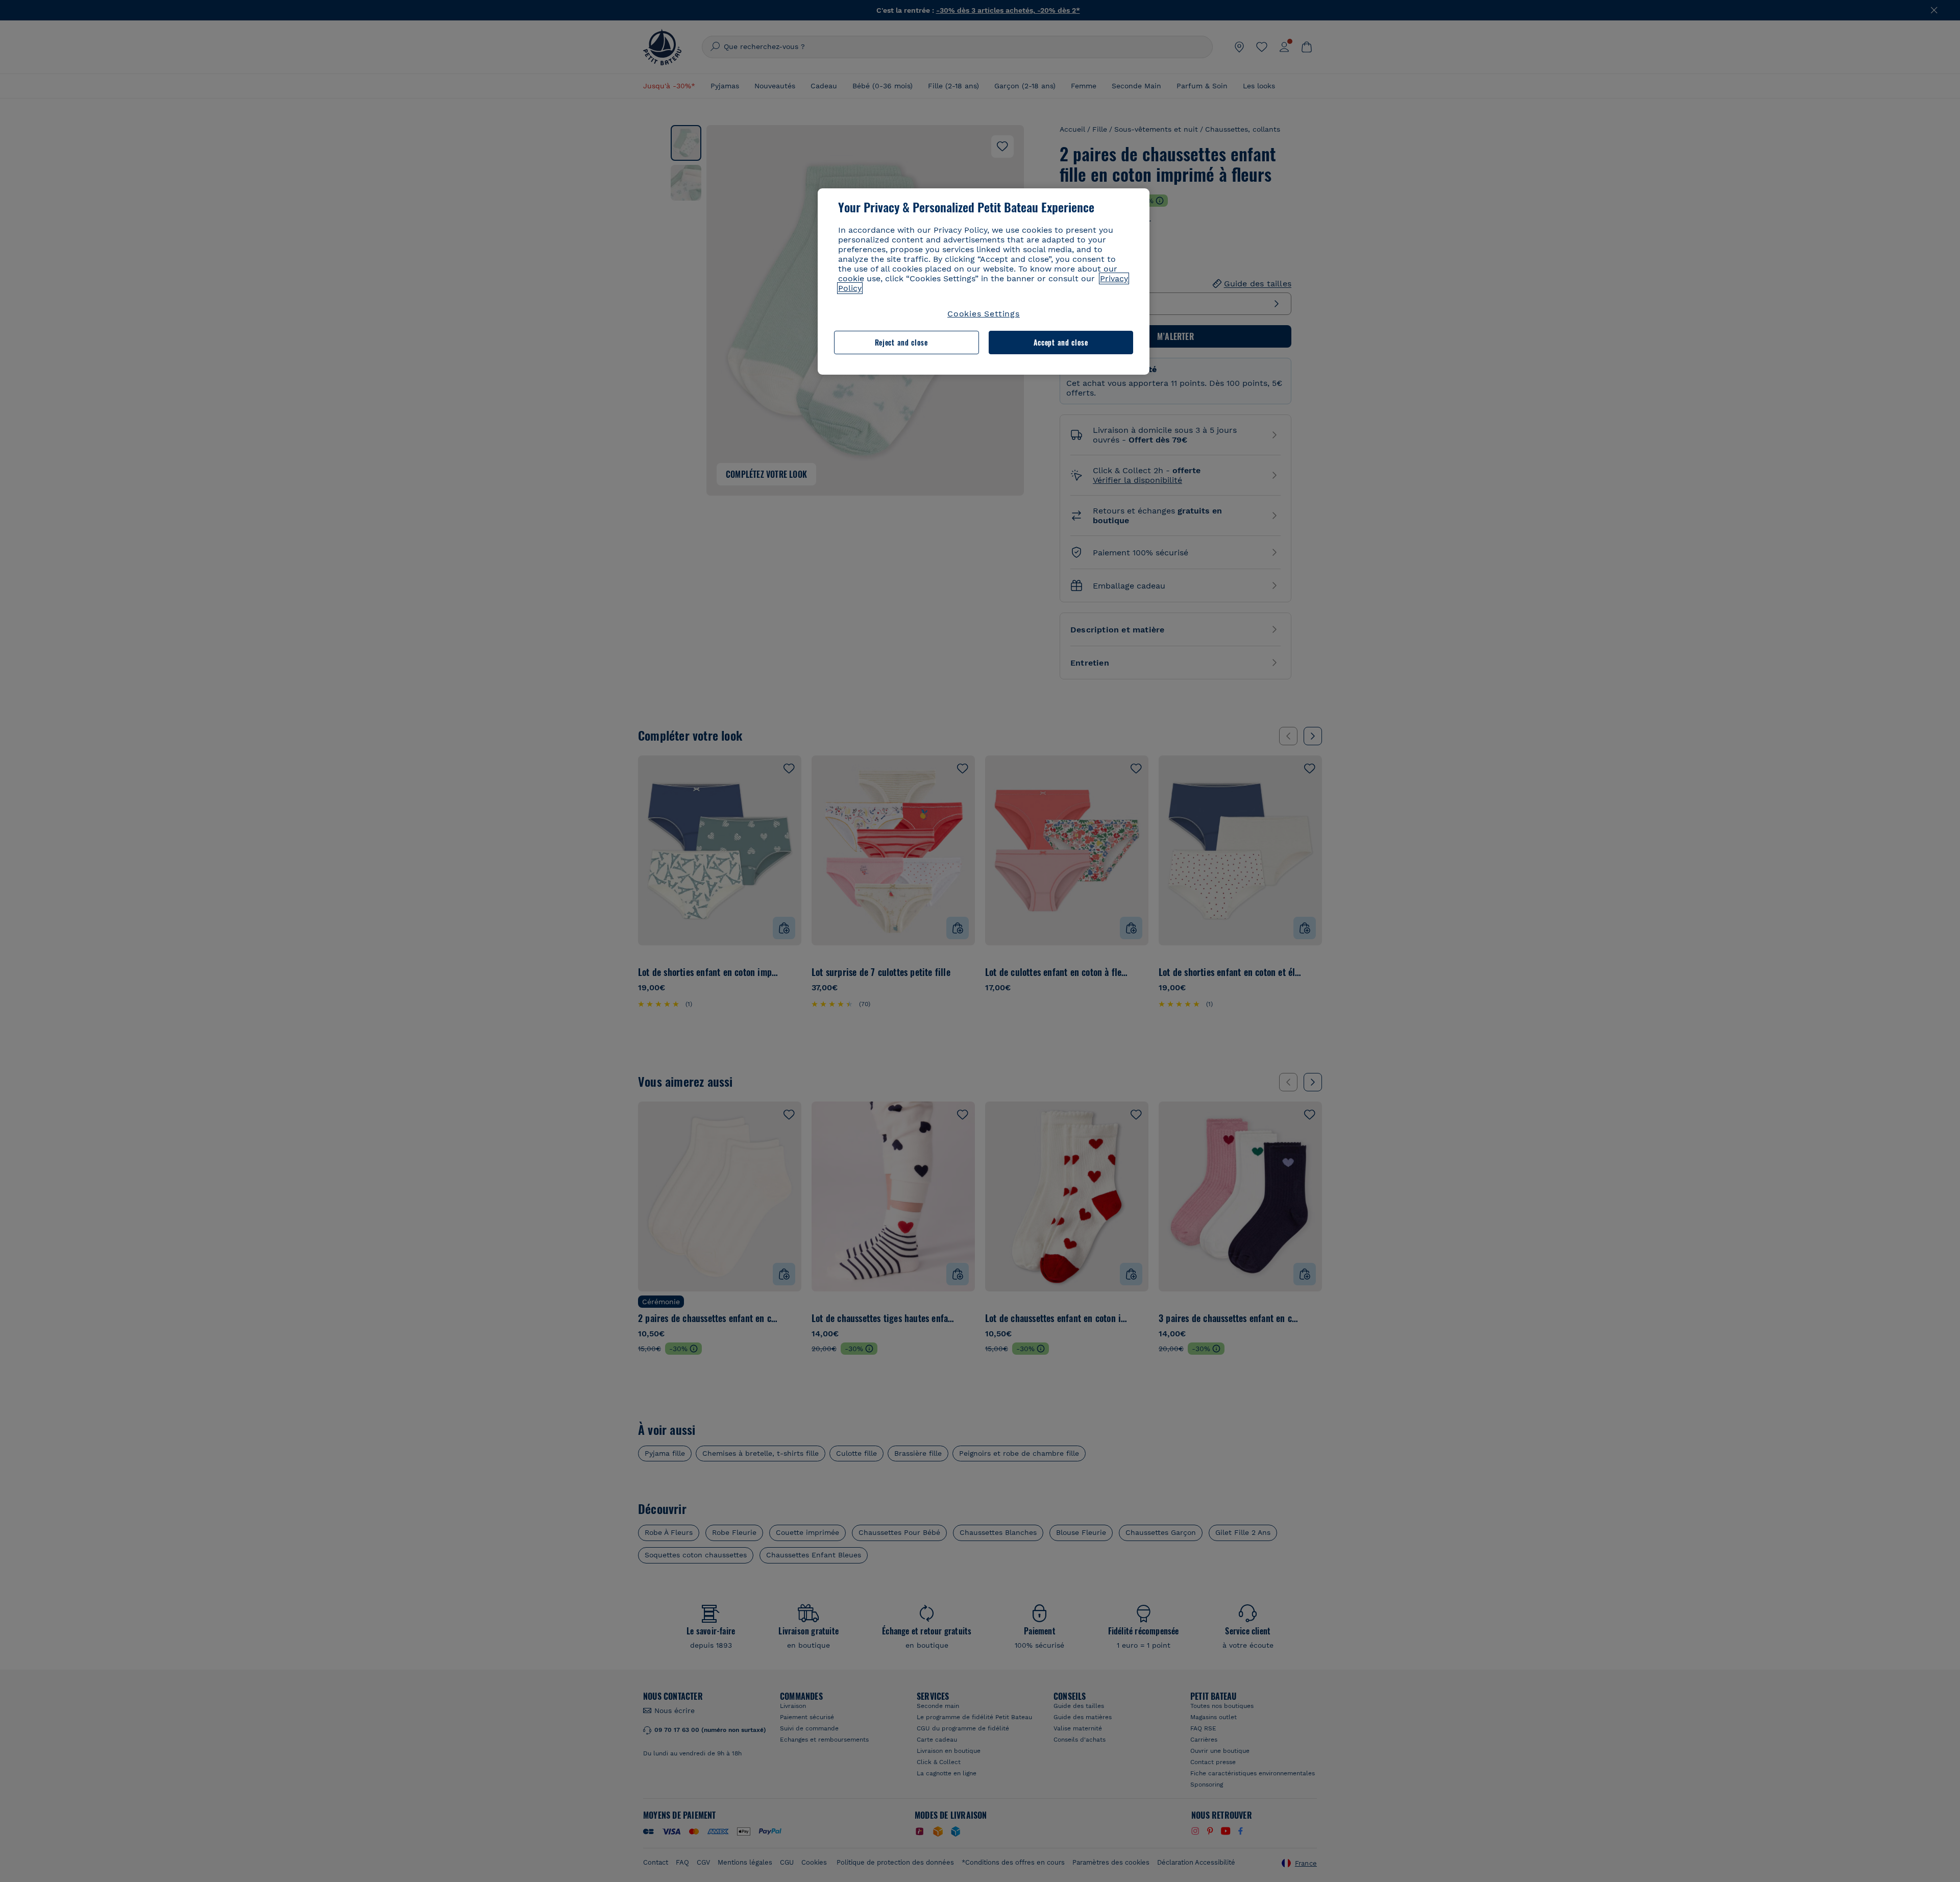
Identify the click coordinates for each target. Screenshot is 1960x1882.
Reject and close (901, 342)
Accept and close (1061, 342)
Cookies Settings (984, 314)
